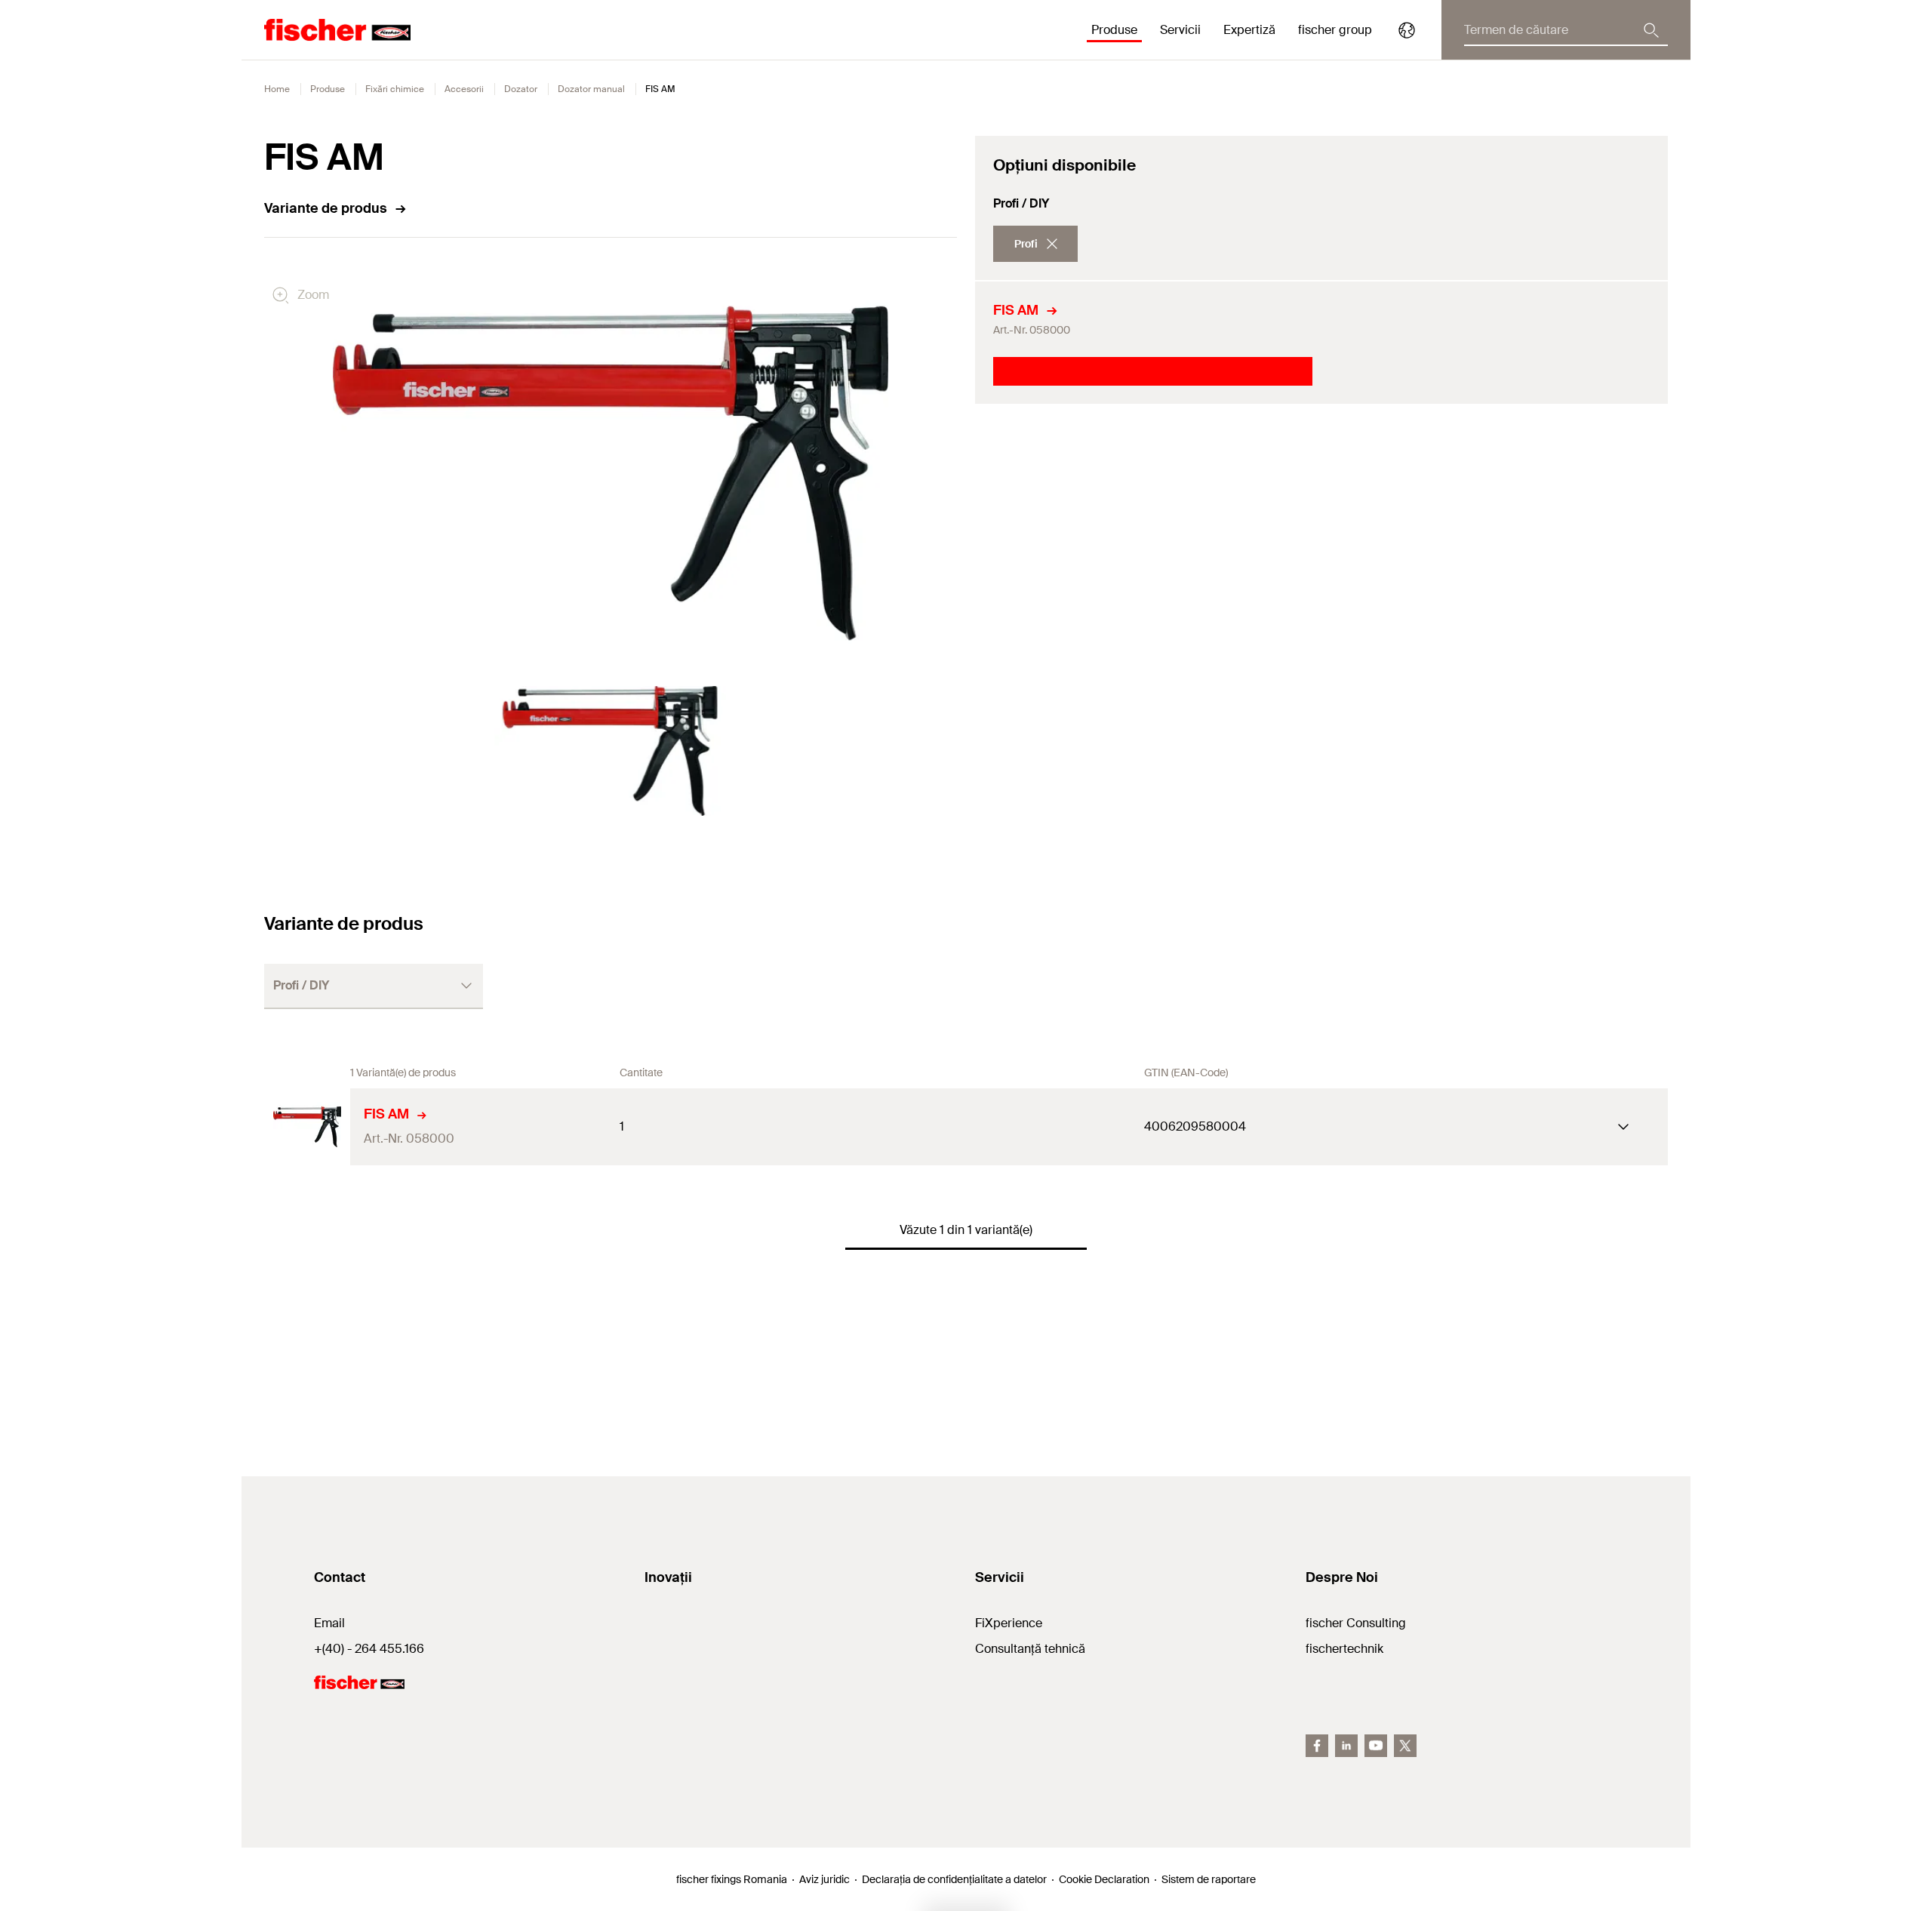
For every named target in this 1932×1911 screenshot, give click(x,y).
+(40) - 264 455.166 (369, 1649)
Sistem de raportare (1209, 1879)
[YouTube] (1376, 1746)
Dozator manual (591, 89)
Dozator (521, 89)
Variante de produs (326, 208)
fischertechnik (1344, 1649)
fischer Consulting (1356, 1623)
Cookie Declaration (1104, 1879)
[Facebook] (1317, 1746)
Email (329, 1623)
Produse (328, 89)
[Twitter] (1405, 1746)
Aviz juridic (824, 1879)
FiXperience (1009, 1623)
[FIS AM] (307, 1127)
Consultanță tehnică (1030, 1649)
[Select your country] (1407, 30)
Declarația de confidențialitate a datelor (954, 1879)
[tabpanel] (611, 751)
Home (277, 89)
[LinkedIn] (1346, 1746)
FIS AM (1016, 310)
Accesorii (464, 89)
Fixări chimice (395, 89)
